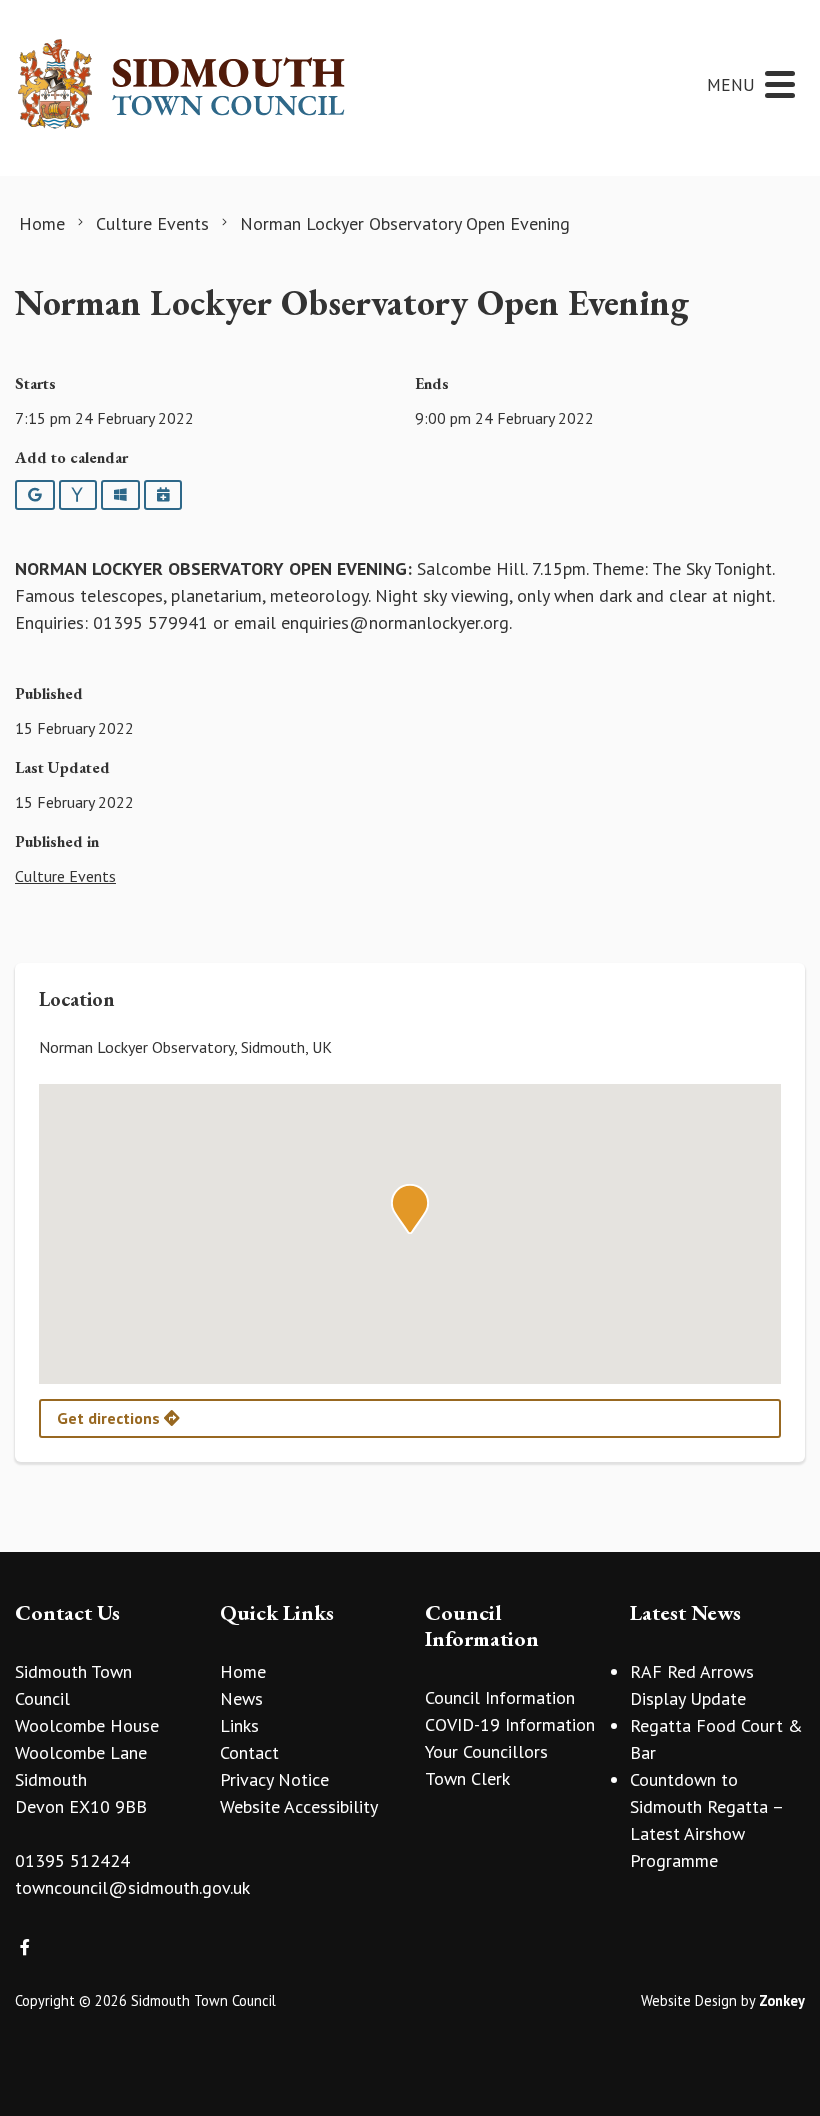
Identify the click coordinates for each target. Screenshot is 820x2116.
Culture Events (65, 876)
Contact (249, 1752)
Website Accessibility (299, 1806)
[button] (410, 1209)
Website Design (689, 2000)
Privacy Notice (274, 1779)
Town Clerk (467, 1778)
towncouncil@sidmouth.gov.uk (132, 1887)
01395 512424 (72, 1860)
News (241, 1698)
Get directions (110, 1418)
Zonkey (782, 2000)
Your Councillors (486, 1751)
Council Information (500, 1697)
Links (239, 1725)
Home (243, 1671)
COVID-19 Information (510, 1724)
